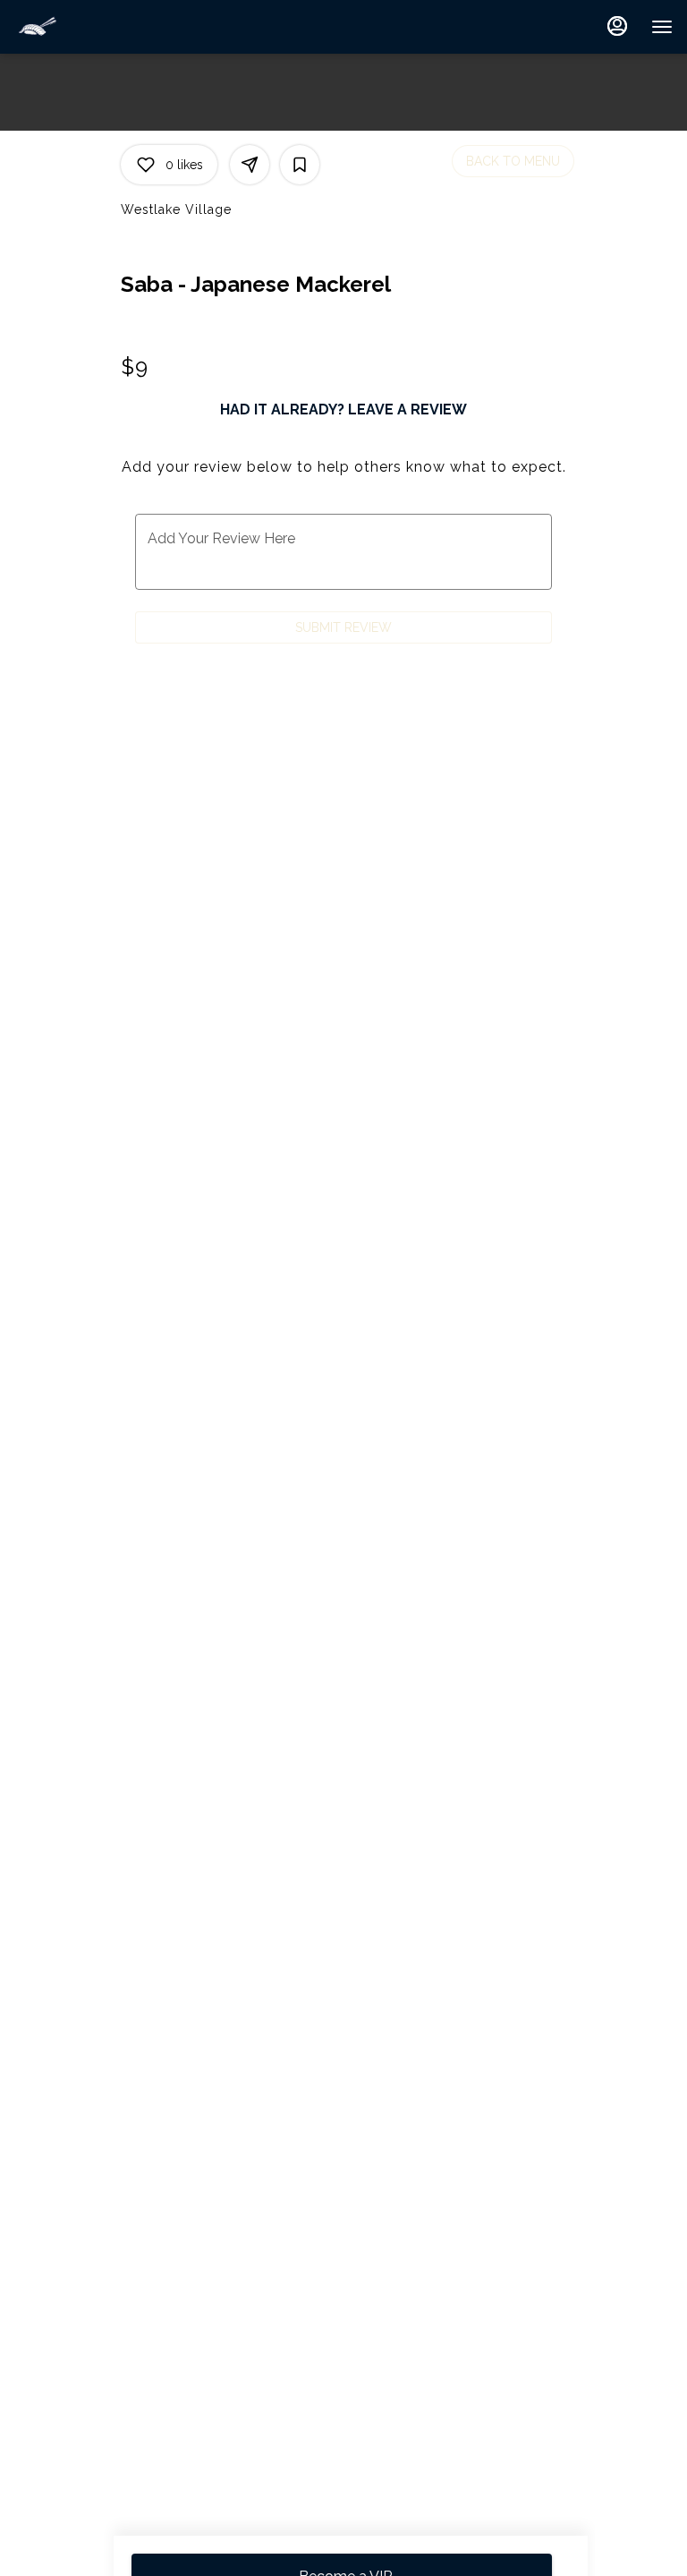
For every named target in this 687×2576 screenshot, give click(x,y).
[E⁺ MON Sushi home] (95, 27)
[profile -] (617, 26)
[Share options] (250, 165)
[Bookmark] (300, 165)
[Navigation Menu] (662, 27)
